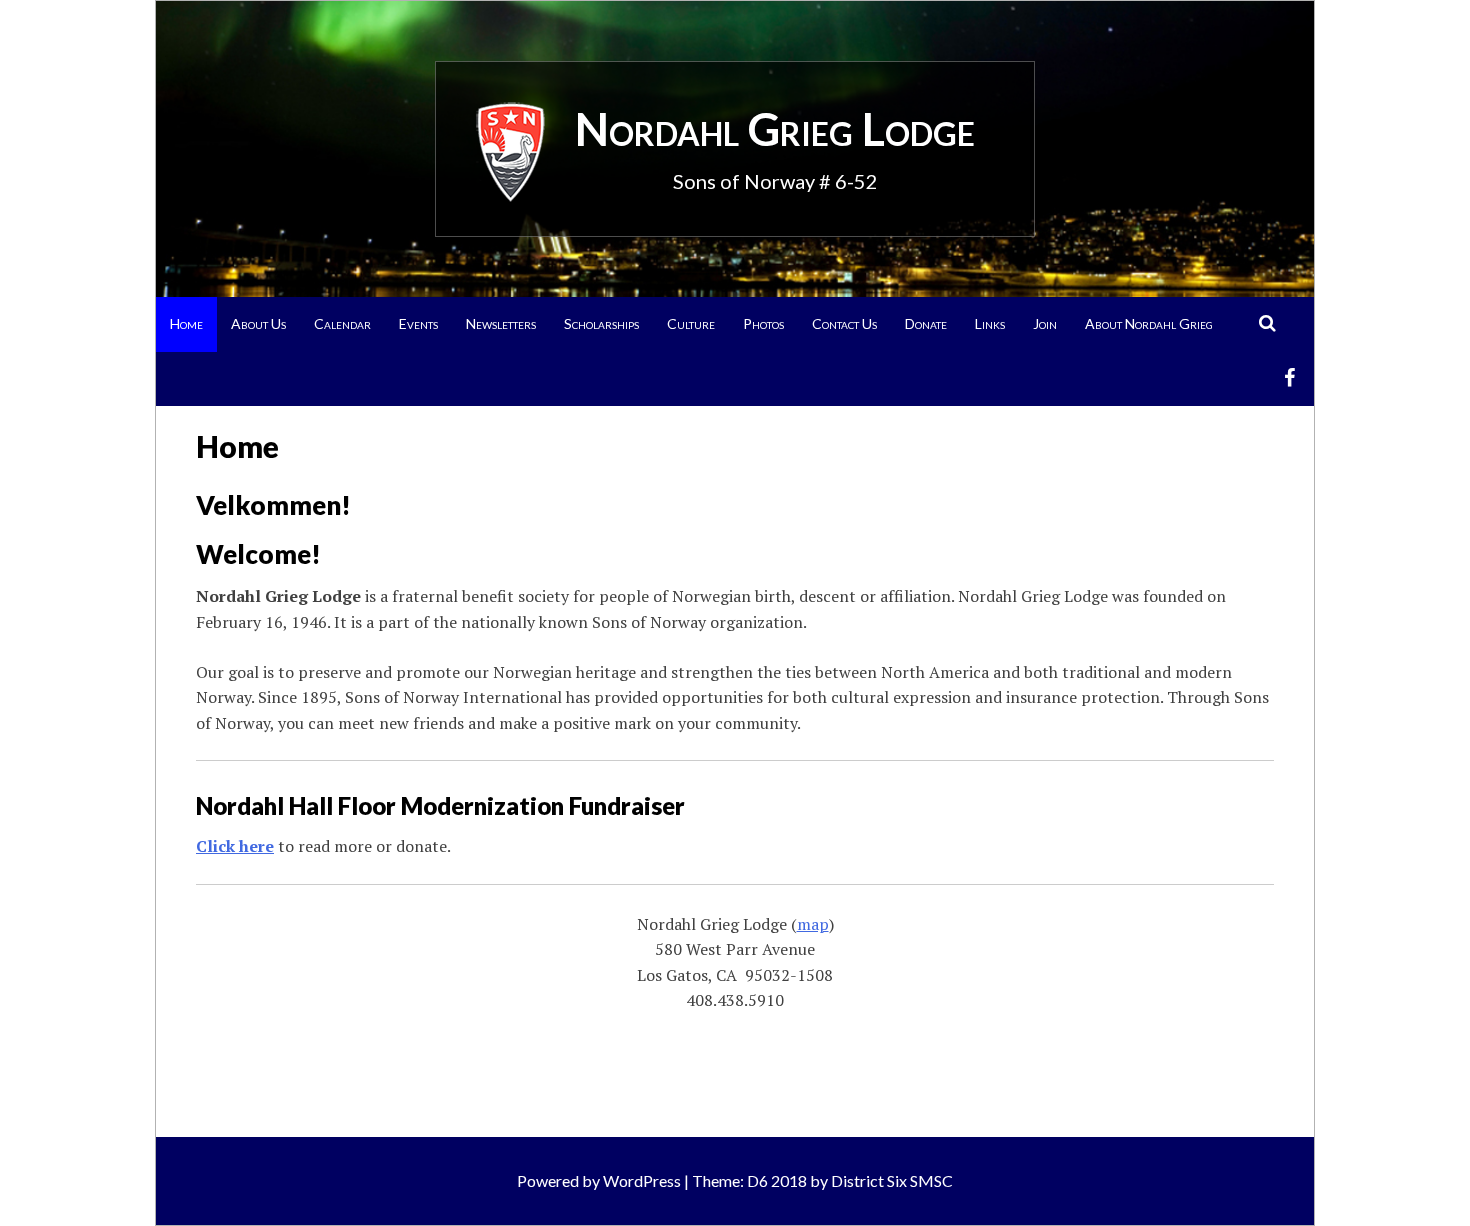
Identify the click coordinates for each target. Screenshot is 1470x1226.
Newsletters (501, 323)
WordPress (642, 1180)
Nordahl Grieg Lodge (775, 129)
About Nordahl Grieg (1149, 323)
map (813, 924)
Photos (763, 323)
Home (186, 323)
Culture (691, 323)
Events (418, 323)
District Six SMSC (892, 1180)
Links (990, 323)
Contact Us (844, 323)
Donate (926, 323)
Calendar (342, 323)
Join (1045, 323)
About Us (258, 323)
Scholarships (601, 323)
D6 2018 (777, 1180)
